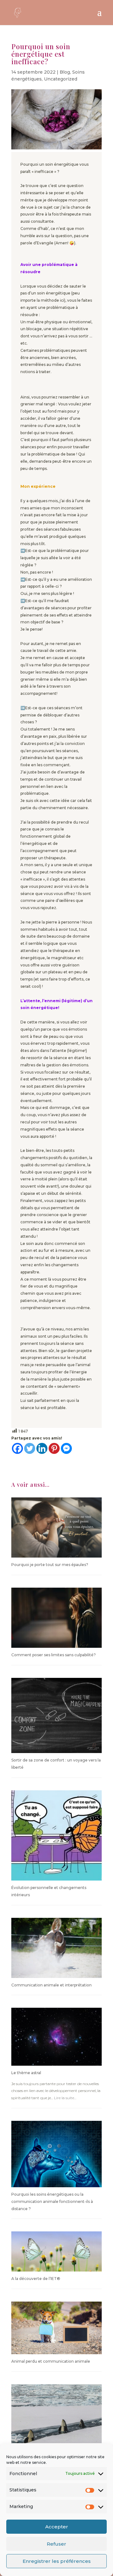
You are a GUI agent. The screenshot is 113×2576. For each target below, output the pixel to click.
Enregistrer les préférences (57, 2561)
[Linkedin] (42, 1448)
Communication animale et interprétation (51, 1985)
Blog (65, 72)
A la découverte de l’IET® (36, 2279)
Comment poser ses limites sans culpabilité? (54, 1655)
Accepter (57, 2527)
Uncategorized (61, 79)
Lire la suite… (65, 2098)
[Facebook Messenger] (66, 1448)
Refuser (56, 2544)
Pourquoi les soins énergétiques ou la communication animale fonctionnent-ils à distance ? (52, 2201)
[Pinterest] (54, 1448)
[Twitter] (30, 1448)
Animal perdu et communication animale (51, 2361)
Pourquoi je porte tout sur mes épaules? (50, 1565)
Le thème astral (26, 2073)
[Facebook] (17, 1448)
